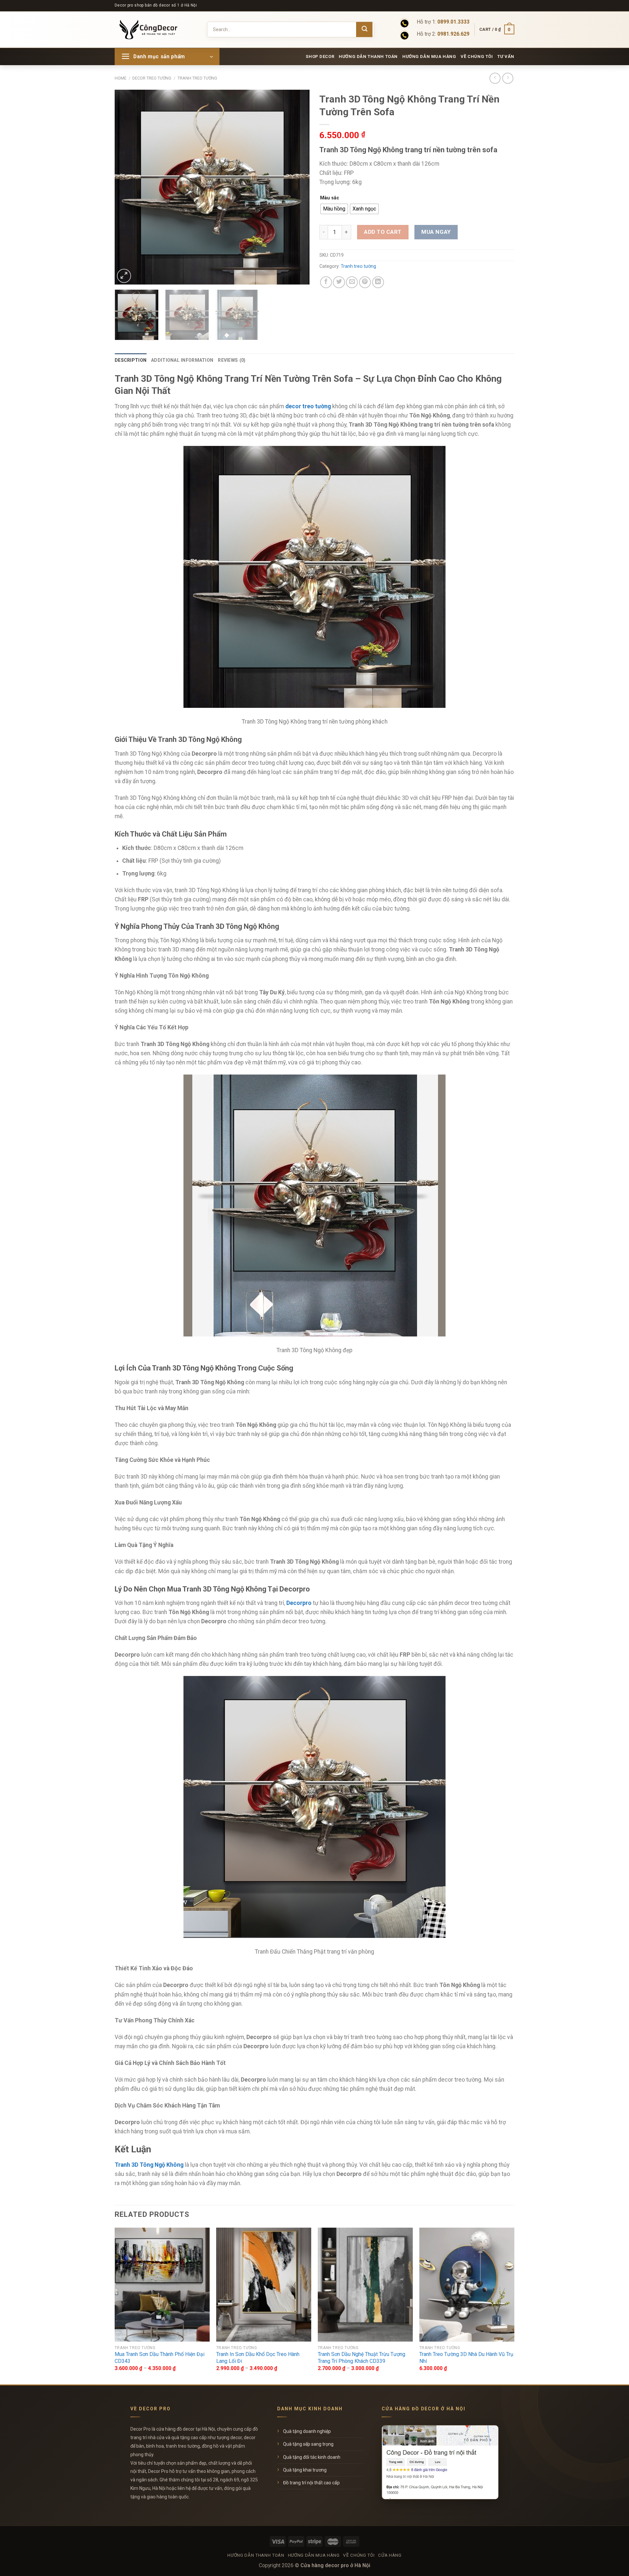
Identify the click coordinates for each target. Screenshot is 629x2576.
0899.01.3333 (453, 22)
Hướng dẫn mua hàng (429, 56)
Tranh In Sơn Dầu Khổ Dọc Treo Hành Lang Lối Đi (258, 2358)
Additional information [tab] (182, 360)
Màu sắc (330, 198)
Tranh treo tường (197, 78)
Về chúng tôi (477, 56)
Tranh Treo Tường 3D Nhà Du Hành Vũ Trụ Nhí (466, 2358)
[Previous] (127, 187)
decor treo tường (308, 406)
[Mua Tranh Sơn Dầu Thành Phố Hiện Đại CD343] (162, 2285)
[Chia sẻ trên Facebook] (326, 282)
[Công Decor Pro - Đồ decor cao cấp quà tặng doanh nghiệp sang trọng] (153, 29)
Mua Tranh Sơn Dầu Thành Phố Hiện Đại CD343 (160, 2358)
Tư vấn (506, 56)
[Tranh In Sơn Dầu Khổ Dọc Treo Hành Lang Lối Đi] (264, 2285)
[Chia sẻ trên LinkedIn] (378, 282)
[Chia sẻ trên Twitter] (339, 282)
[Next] (297, 187)
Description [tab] (131, 360)
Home (121, 78)
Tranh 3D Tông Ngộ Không (149, 2165)
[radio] (334, 209)
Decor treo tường (152, 78)
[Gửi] (364, 29)
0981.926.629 (453, 34)
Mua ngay (436, 232)
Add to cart (383, 232)
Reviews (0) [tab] (232, 360)
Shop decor (320, 56)
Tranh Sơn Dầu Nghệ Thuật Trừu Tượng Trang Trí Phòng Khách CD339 (362, 2358)
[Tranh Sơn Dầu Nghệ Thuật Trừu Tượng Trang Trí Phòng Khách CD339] (365, 2285)
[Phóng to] (124, 276)
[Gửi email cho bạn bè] (352, 282)
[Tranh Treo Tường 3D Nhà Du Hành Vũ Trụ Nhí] (467, 2285)
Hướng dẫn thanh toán (368, 56)
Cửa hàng (390, 2555)
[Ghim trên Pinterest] (365, 282)
